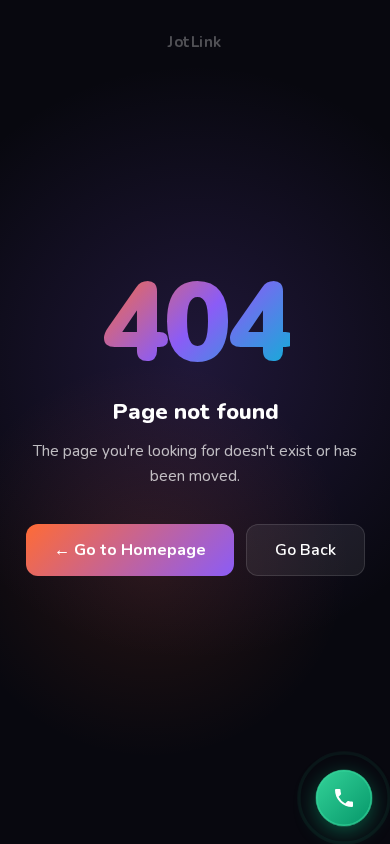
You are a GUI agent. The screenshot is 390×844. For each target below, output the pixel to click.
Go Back (305, 550)
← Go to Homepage (130, 550)
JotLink (195, 42)
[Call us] (344, 798)
